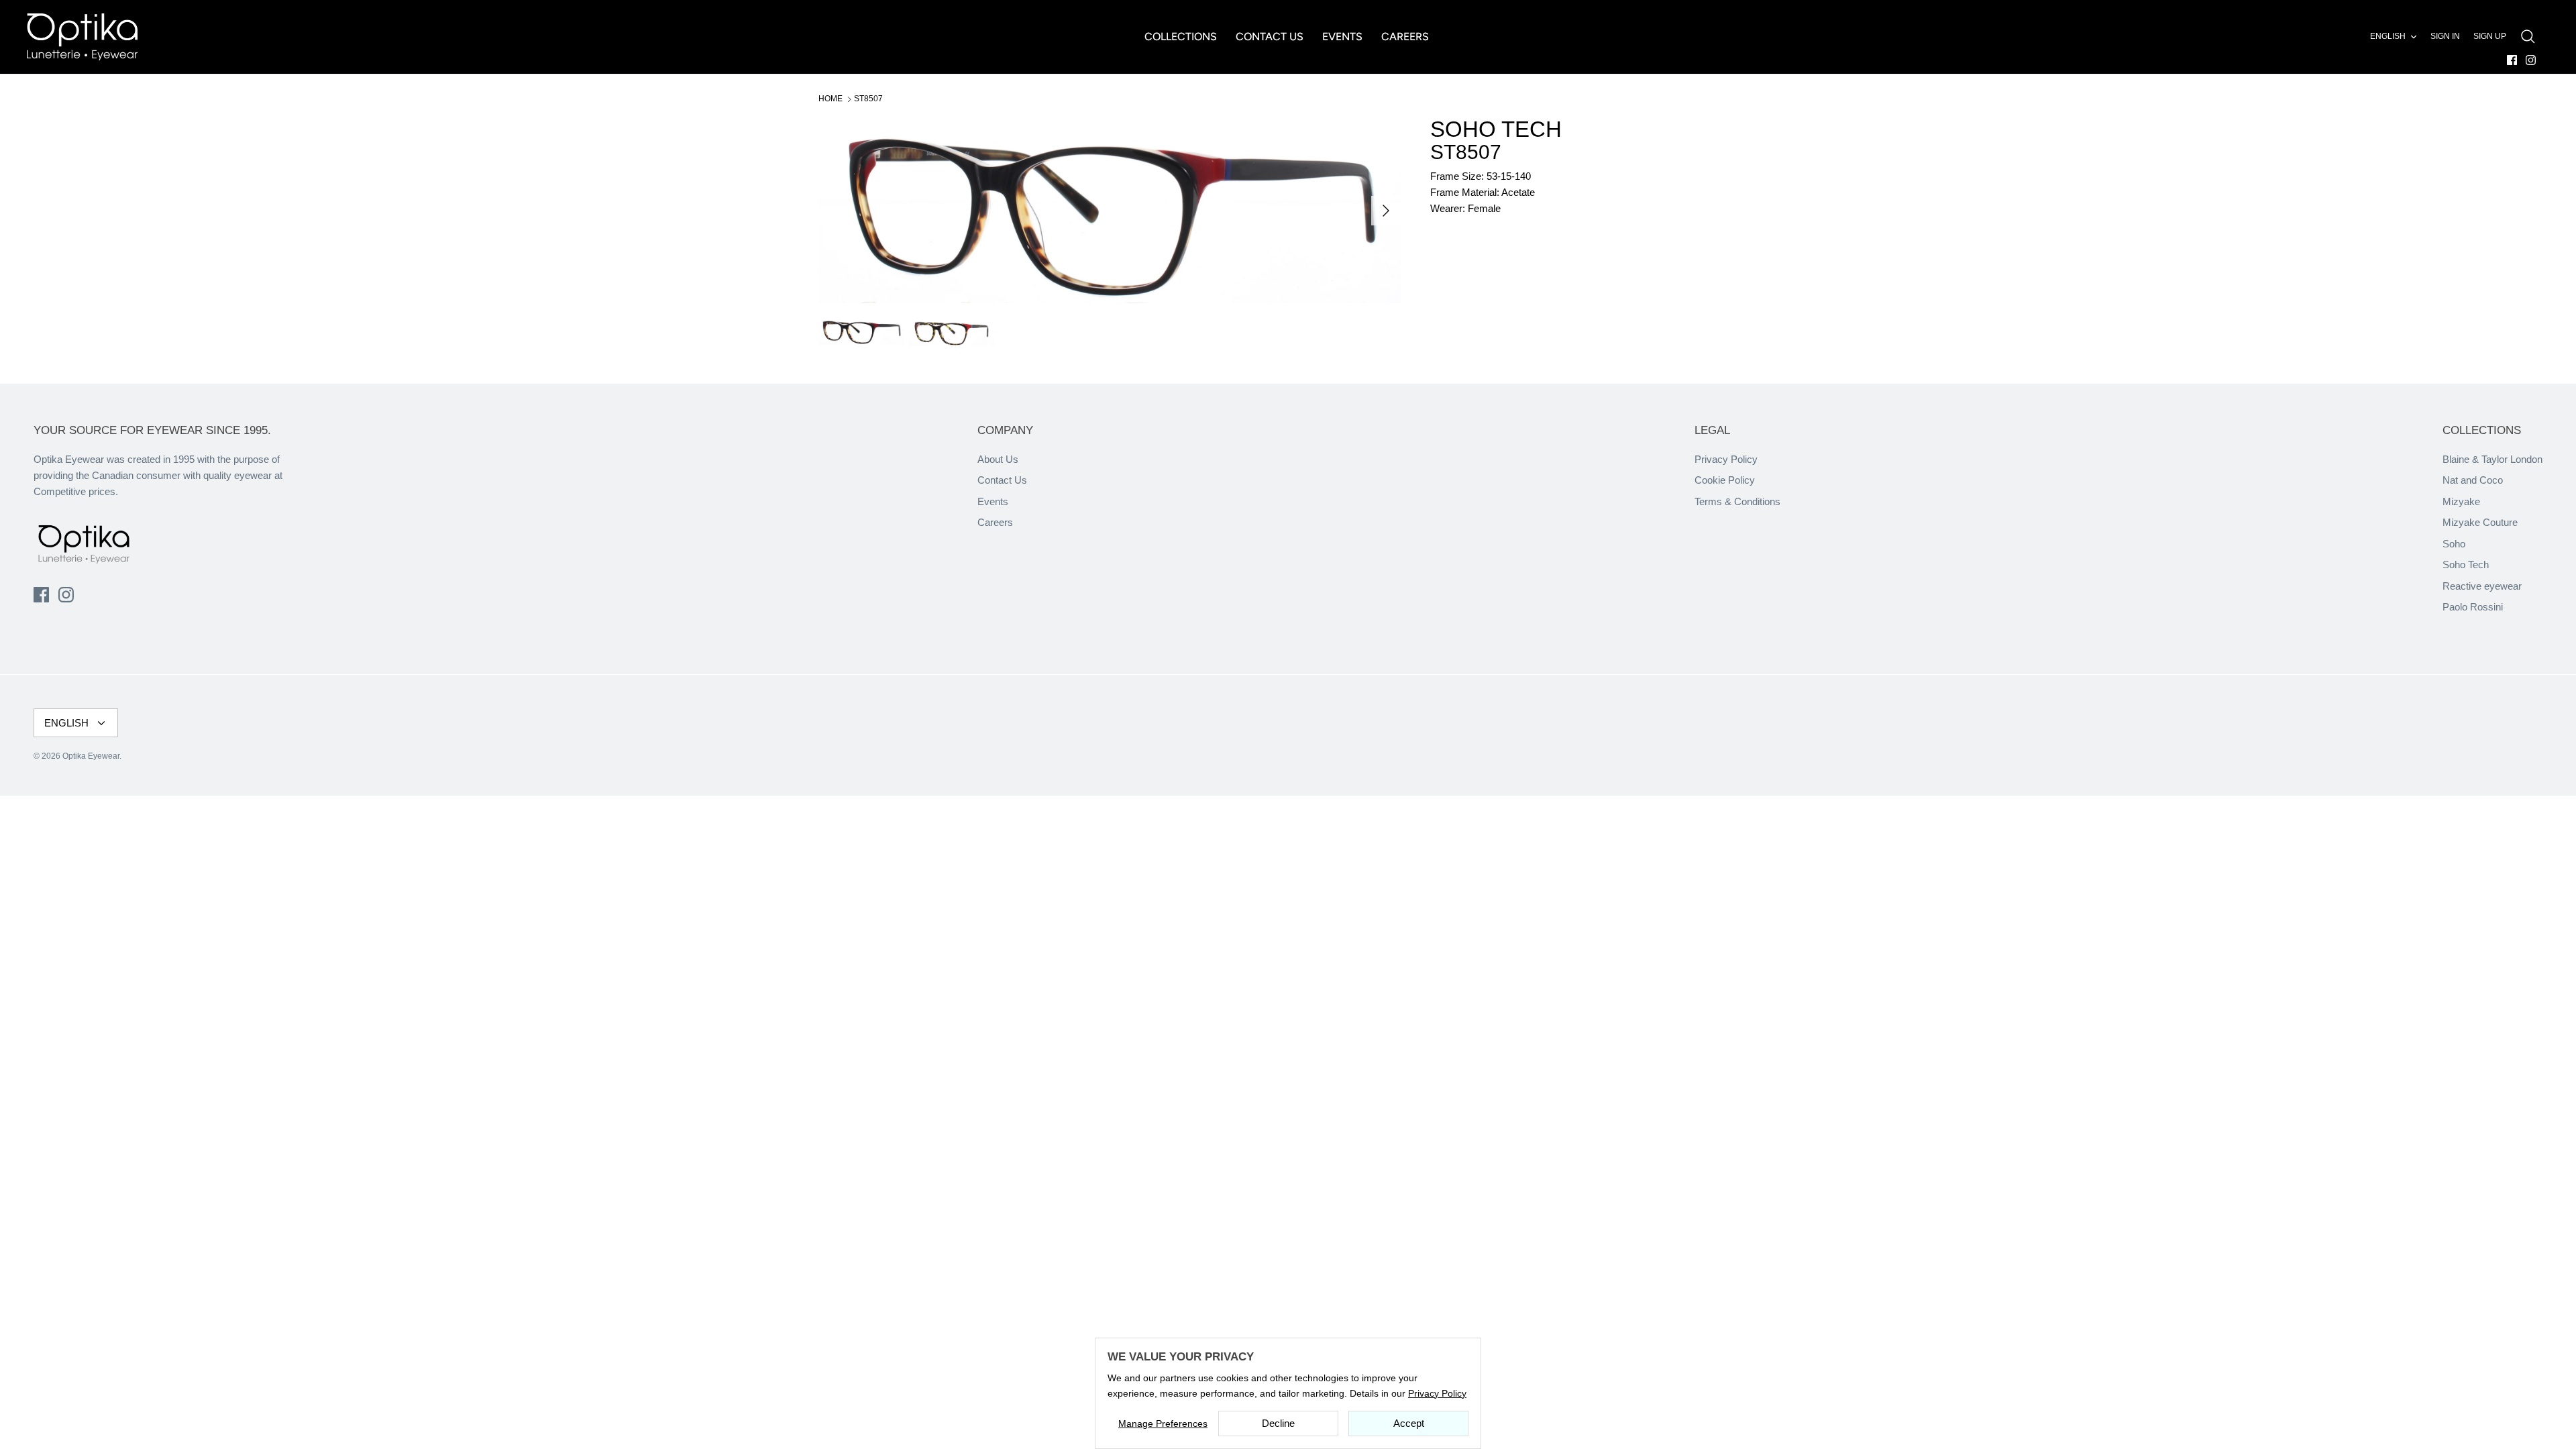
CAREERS (1405, 37)
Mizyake (2461, 501)
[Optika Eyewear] (82, 37)
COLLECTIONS (1181, 37)
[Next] (1386, 211)
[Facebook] (2512, 60)
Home (830, 99)
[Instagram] (2531, 60)
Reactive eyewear (2482, 586)
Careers (995, 522)
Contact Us (1002, 480)
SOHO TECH (1496, 129)
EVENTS (1342, 37)
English (2388, 36)
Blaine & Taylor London (2492, 459)
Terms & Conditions (1737, 501)
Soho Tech (2466, 565)
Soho (2454, 544)
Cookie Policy (1725, 480)
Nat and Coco (2473, 480)
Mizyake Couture (2480, 522)
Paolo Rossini (2473, 607)
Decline (1278, 1423)
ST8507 (868, 99)
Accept (1409, 1423)
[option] (1110, 211)
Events (993, 501)
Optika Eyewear (91, 756)
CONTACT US (1270, 37)
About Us (998, 459)
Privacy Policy (1726, 459)
